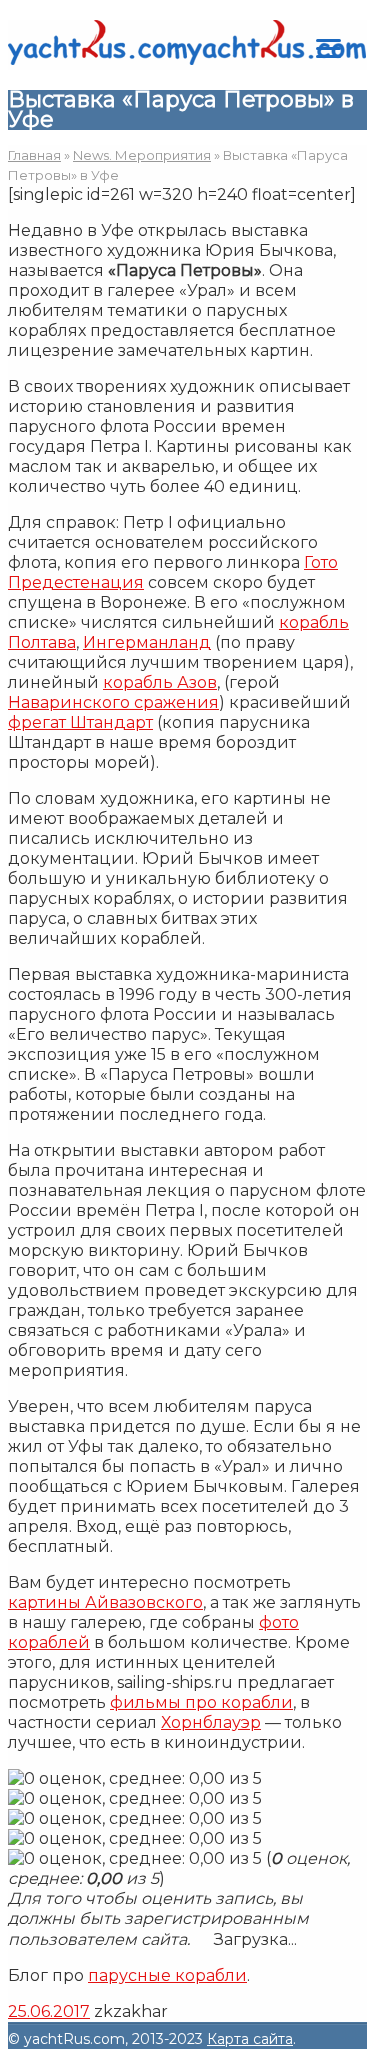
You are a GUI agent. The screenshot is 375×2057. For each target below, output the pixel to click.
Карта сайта (250, 2039)
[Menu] (328, 47)
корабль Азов (160, 682)
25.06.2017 (49, 2011)
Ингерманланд (147, 642)
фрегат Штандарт (80, 722)
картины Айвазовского (105, 1602)
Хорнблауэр (211, 1722)
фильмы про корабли (201, 1702)
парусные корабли (167, 1975)
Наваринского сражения (113, 702)
